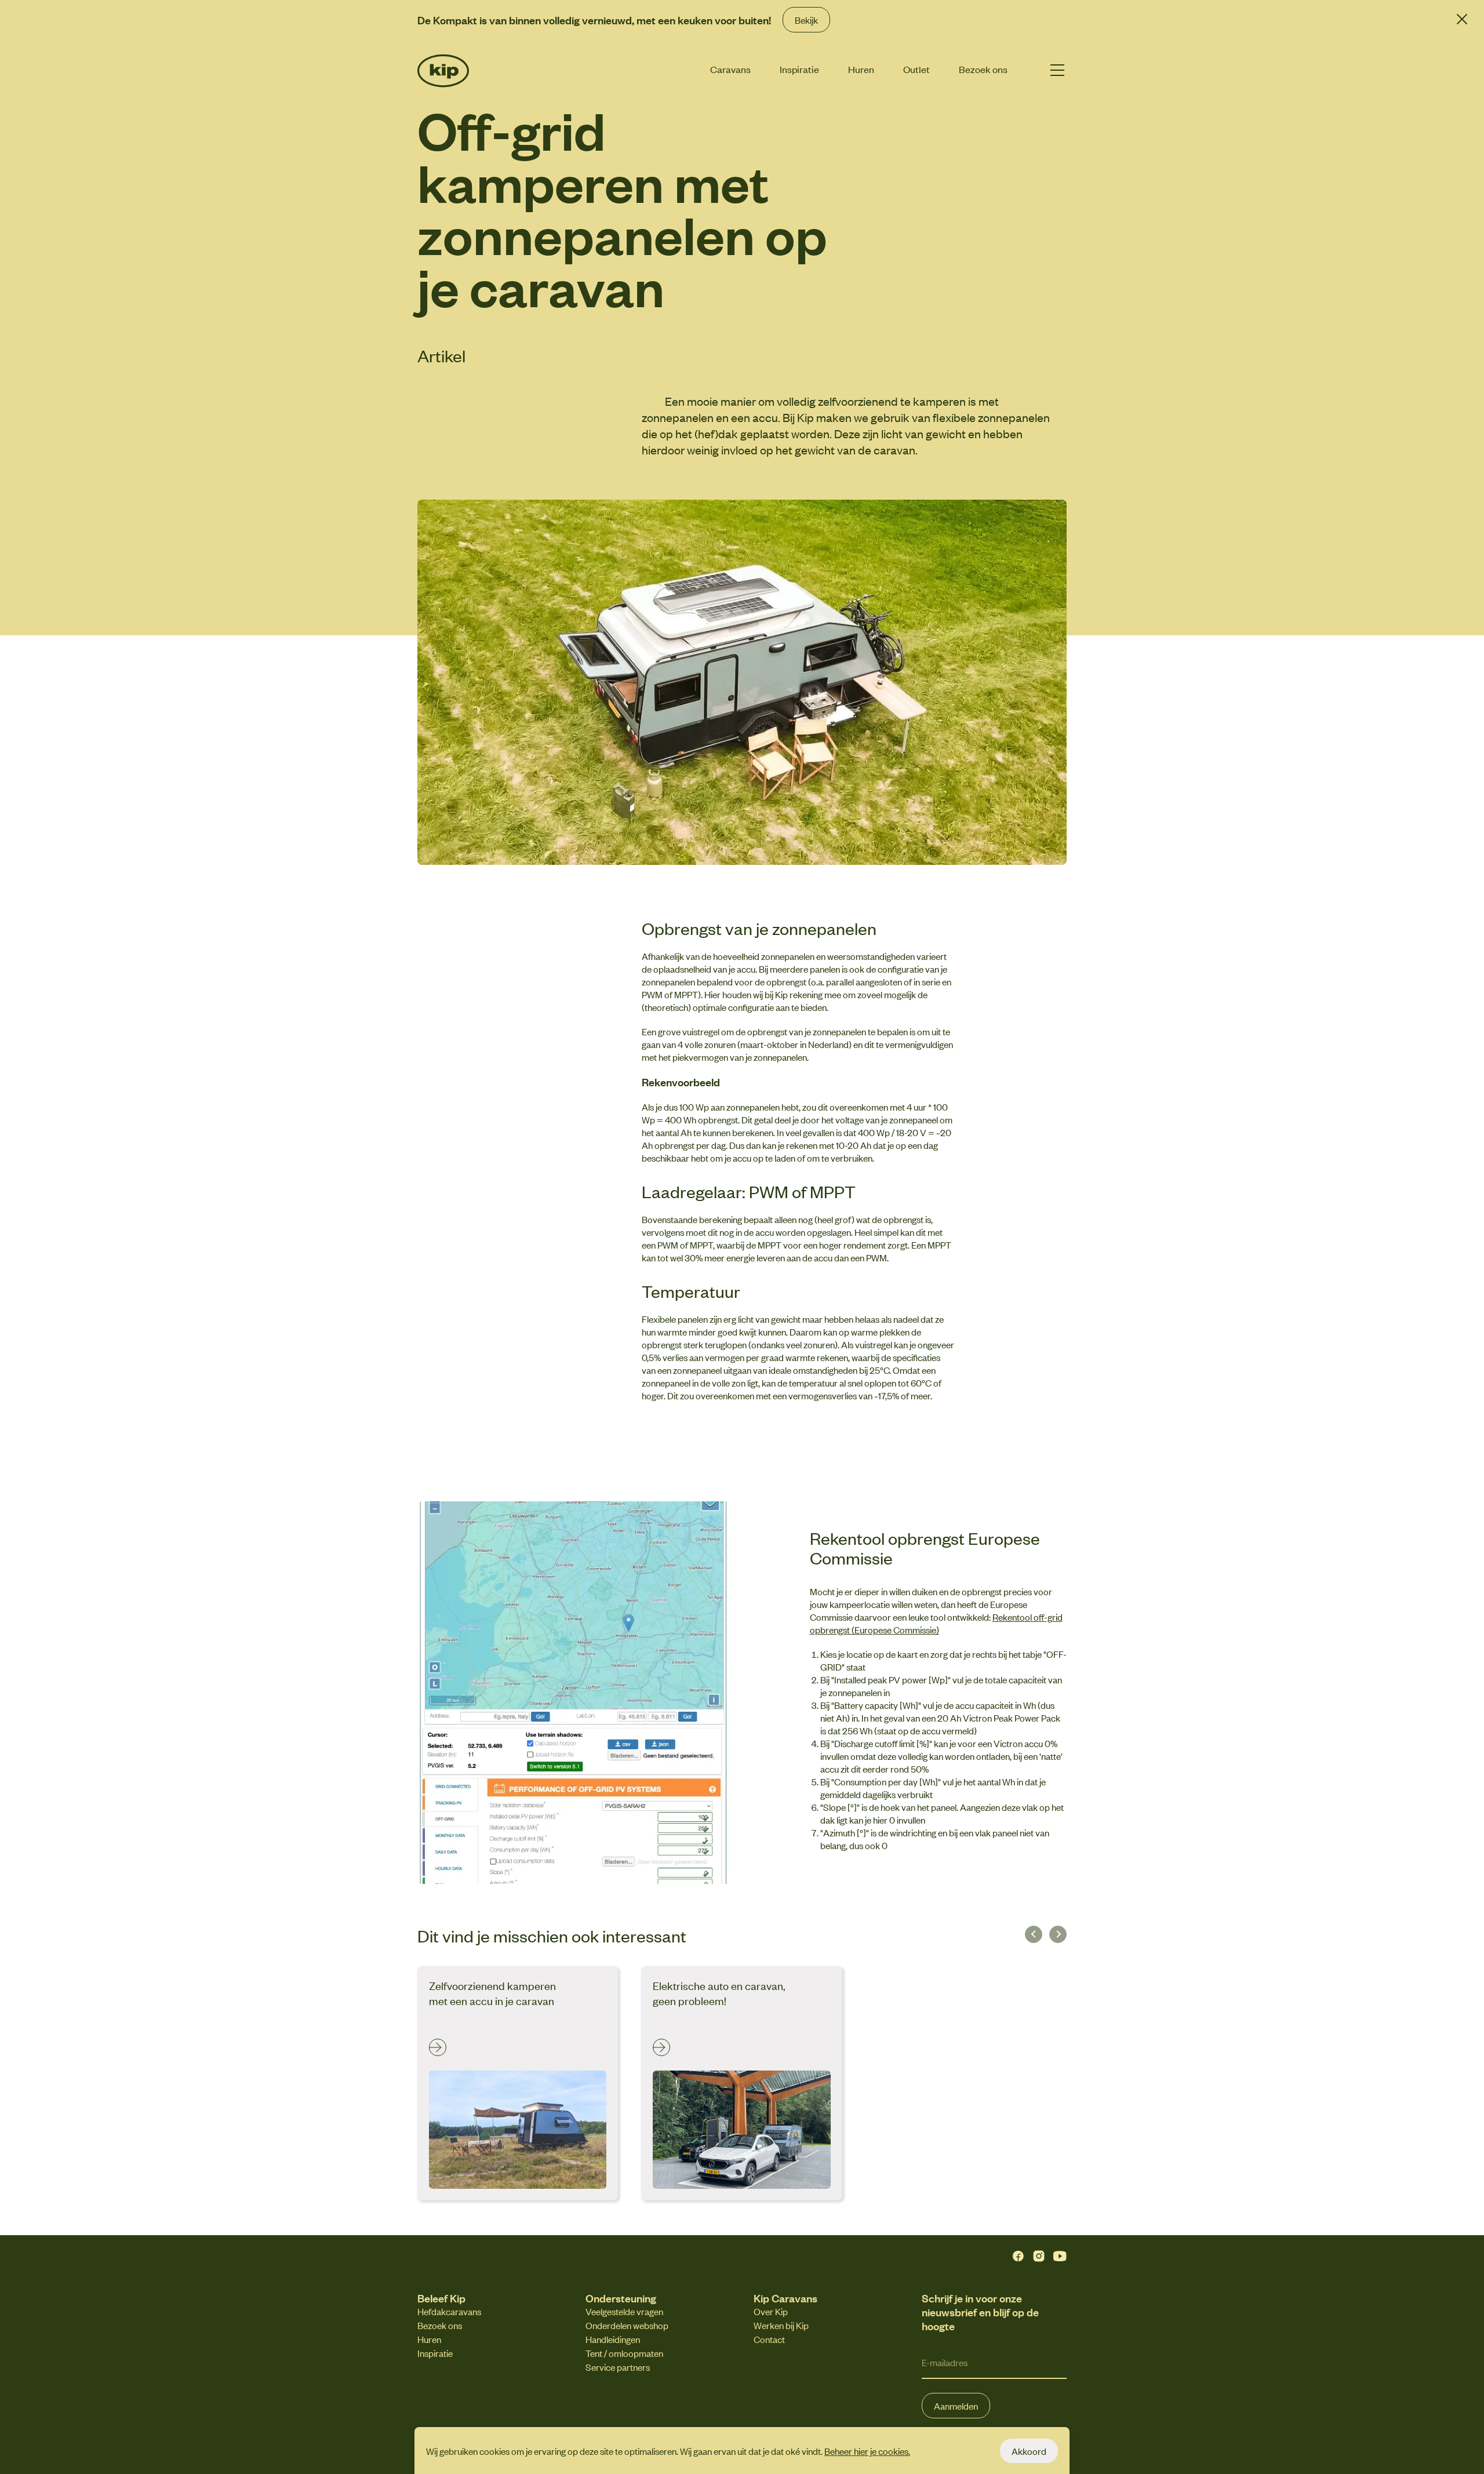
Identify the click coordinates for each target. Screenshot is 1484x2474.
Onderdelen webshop (627, 2325)
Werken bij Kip (781, 2325)
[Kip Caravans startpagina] (462, 71)
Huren (861, 69)
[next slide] (1058, 1934)
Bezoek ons (983, 69)
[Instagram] (1039, 2256)
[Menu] (1057, 70)
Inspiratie (799, 69)
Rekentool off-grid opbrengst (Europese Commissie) (936, 1623)
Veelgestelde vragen (624, 2311)
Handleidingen (613, 2339)
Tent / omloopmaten (624, 2353)
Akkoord (1029, 2451)
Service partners (618, 2367)
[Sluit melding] (1462, 19)
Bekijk (806, 20)
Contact (769, 2339)
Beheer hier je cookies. (867, 2451)
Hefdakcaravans (449, 2311)
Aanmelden (956, 2406)
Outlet (916, 69)
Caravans (730, 69)
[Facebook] (1018, 2256)
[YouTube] (1060, 2256)
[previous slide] (1034, 1934)
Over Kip (771, 2311)
